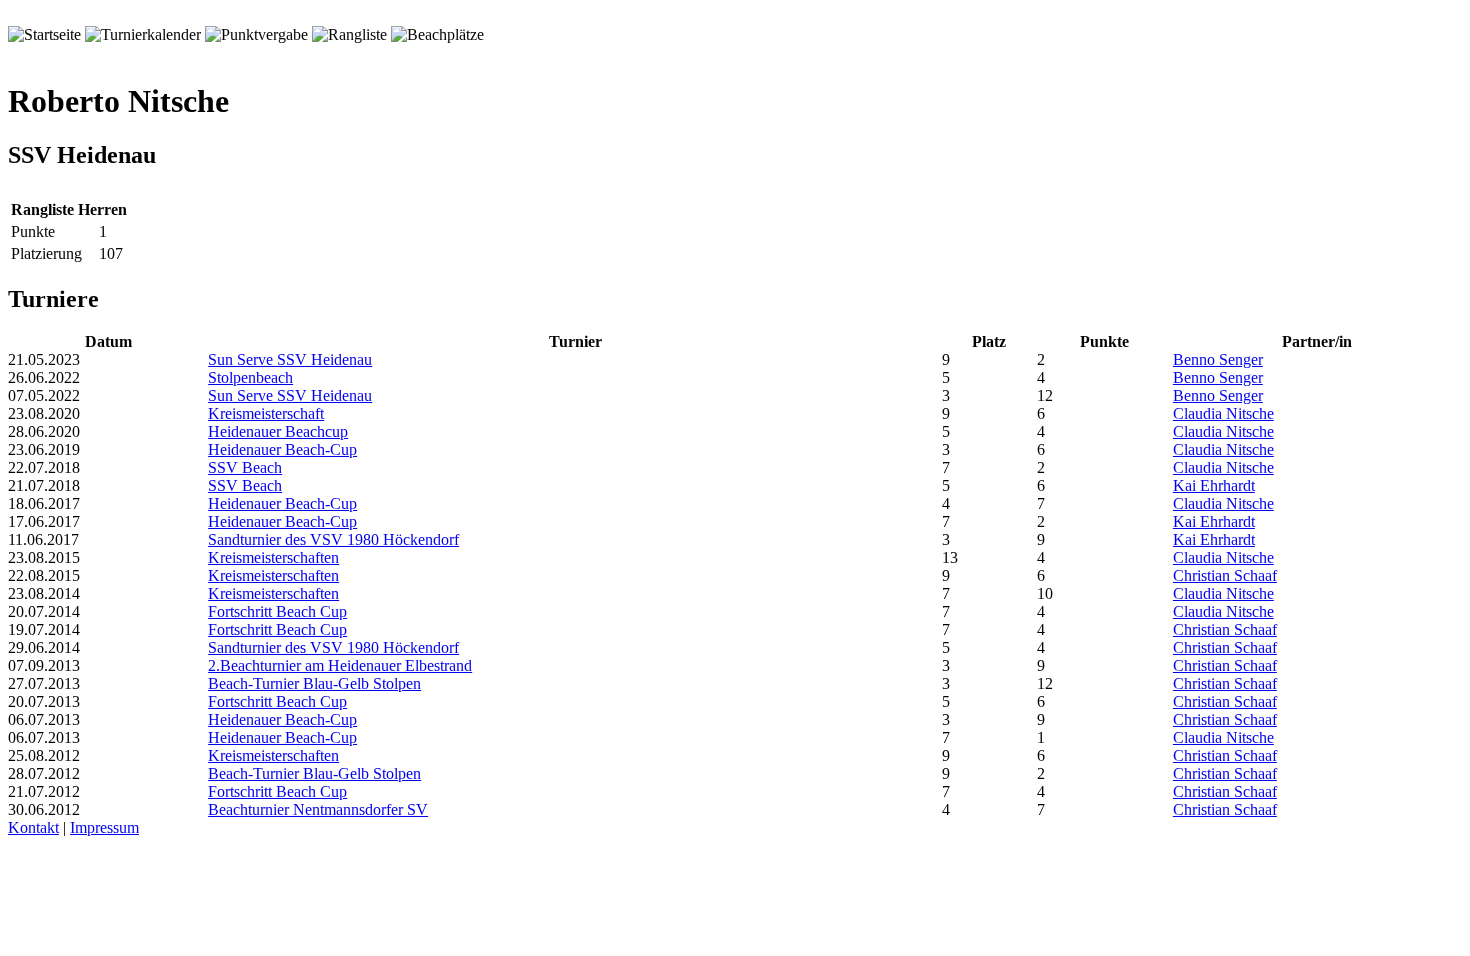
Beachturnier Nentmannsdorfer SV (318, 809)
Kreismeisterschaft (266, 413)
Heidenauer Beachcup (278, 431)
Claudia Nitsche (1223, 413)
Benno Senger (1218, 359)
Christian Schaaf (1225, 575)
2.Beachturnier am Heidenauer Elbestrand (340, 665)
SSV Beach (245, 467)
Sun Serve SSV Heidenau (290, 359)
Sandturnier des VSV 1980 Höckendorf (333, 539)
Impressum (104, 827)
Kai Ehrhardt (1214, 485)
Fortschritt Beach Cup (277, 611)
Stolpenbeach (250, 377)
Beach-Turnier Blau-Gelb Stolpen (314, 683)
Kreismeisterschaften (273, 557)
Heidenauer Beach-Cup (282, 449)
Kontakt (33, 827)
